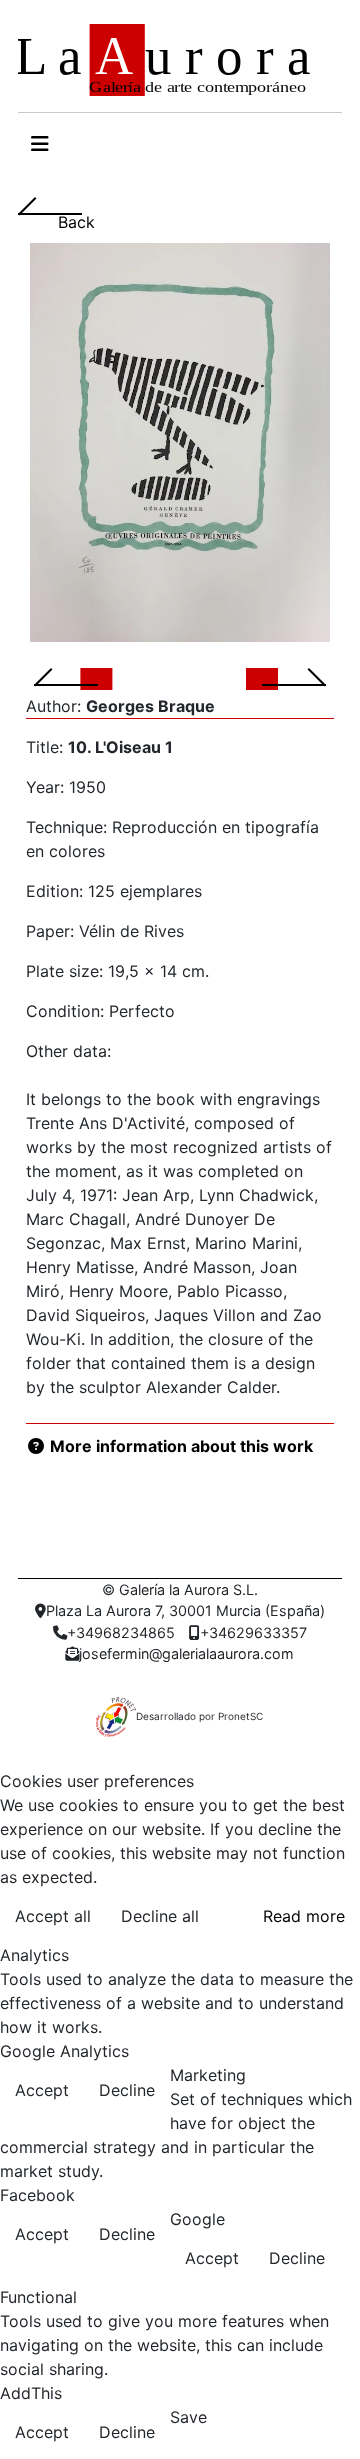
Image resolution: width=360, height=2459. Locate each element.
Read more (304, 1916)
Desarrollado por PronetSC (199, 1716)
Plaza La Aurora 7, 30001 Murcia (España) (185, 1610)
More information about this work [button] (179, 1446)
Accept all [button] (53, 1916)
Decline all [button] (160, 1916)
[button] (90, 678)
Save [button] (188, 2417)
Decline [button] (127, 2090)
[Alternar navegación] (40, 144)
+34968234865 (121, 1632)
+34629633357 (253, 1632)
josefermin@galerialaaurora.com (186, 1653)
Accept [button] (42, 2090)
